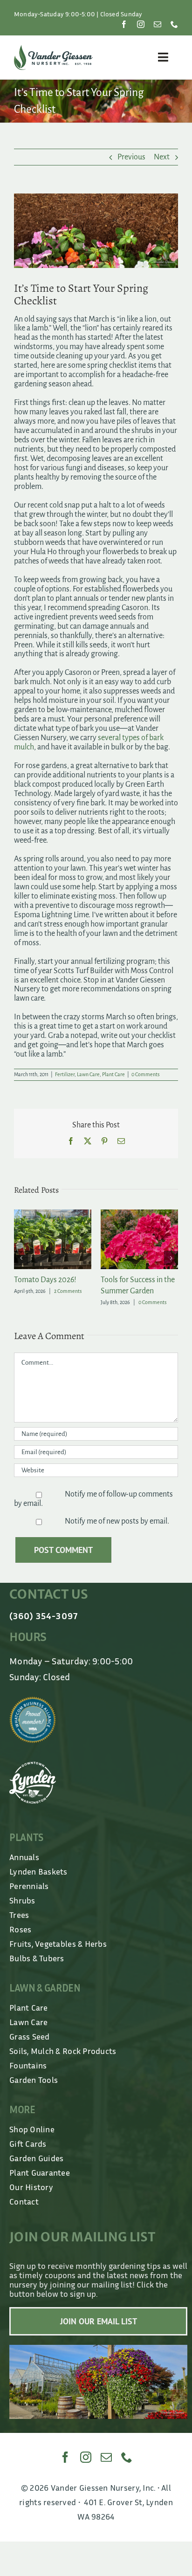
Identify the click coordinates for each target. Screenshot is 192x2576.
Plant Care (113, 1074)
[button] (21, 1264)
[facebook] (124, 24)
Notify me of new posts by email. (117, 1532)
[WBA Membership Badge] (33, 1712)
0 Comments (145, 1074)
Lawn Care (88, 1074)
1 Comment (154, 1313)
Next (162, 157)
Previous (131, 157)
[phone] (174, 24)
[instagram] (141, 24)
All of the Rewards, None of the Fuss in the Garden (137, 1291)
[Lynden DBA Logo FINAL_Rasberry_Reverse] (33, 1777)
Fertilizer (65, 1074)
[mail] (158, 24)
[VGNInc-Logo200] (53, 49)
